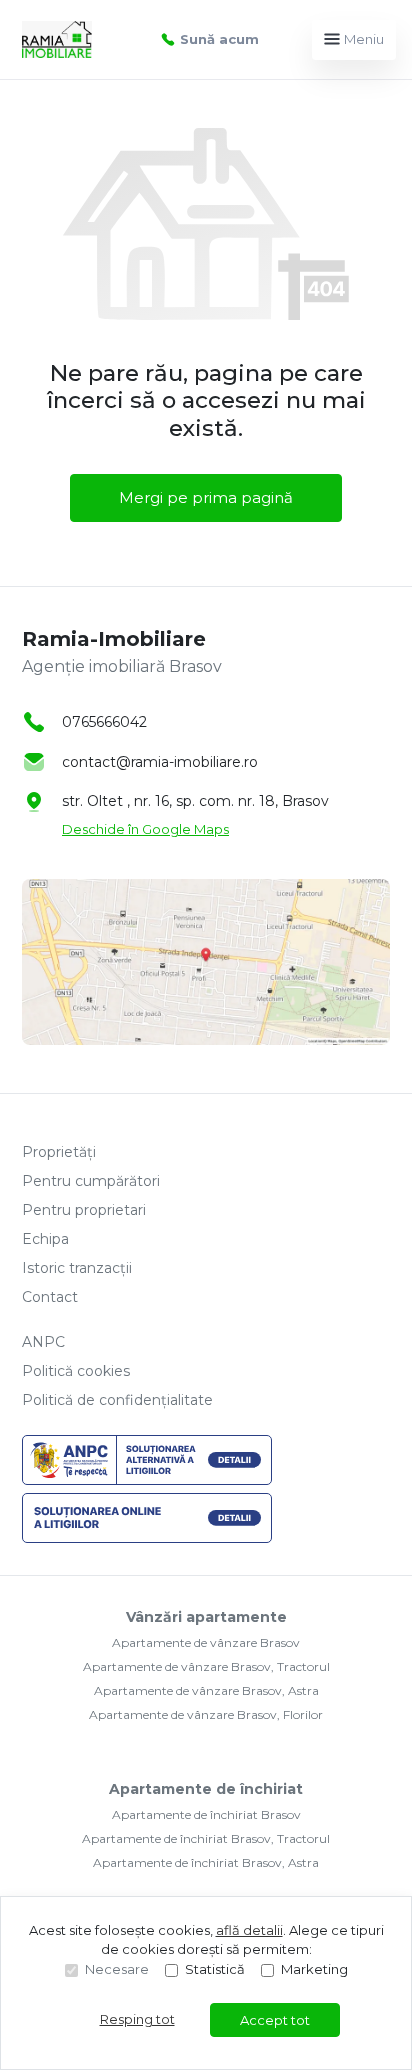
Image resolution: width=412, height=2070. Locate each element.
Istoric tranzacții (77, 1268)
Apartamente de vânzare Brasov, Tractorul (206, 1666)
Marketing (314, 1969)
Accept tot (275, 2020)
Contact (50, 1297)
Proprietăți (59, 1152)
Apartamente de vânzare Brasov (206, 1642)
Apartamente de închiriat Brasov (206, 1814)
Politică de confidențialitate (117, 1400)
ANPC (43, 1342)
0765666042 (104, 722)
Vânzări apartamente (206, 1617)
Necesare (117, 1969)
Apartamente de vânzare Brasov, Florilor (206, 1714)
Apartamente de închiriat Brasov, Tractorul (206, 1838)
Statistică (215, 1969)
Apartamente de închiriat (206, 1789)
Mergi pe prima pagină (206, 497)
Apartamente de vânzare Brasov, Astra (206, 1690)
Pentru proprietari (84, 1210)
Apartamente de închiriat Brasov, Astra (206, 1862)
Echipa (45, 1239)
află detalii (249, 1930)
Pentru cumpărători (91, 1181)
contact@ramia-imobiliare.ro (160, 762)
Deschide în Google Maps (145, 829)
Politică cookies (76, 1371)
